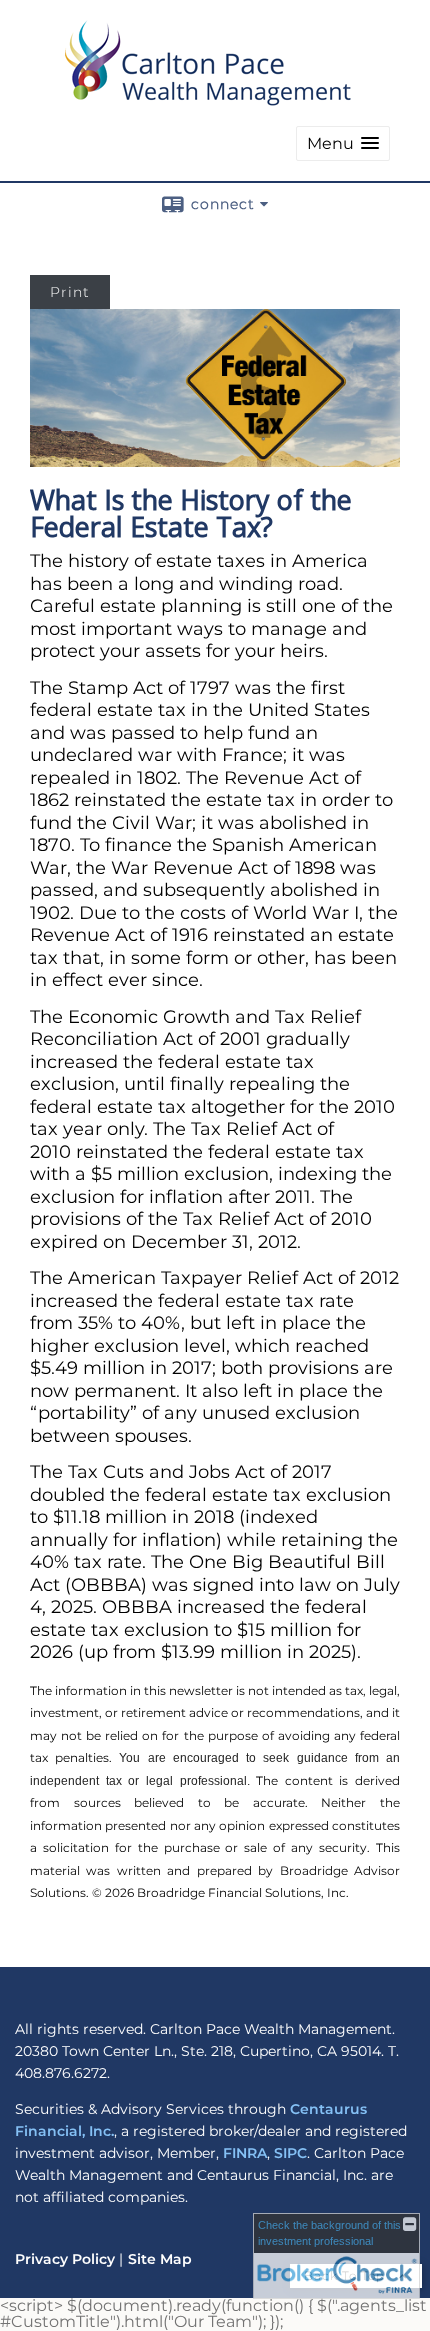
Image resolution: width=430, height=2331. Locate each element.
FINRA (245, 2153)
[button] (343, 143)
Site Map (160, 2259)
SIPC (290, 2153)
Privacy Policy (65, 2259)
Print (70, 292)
